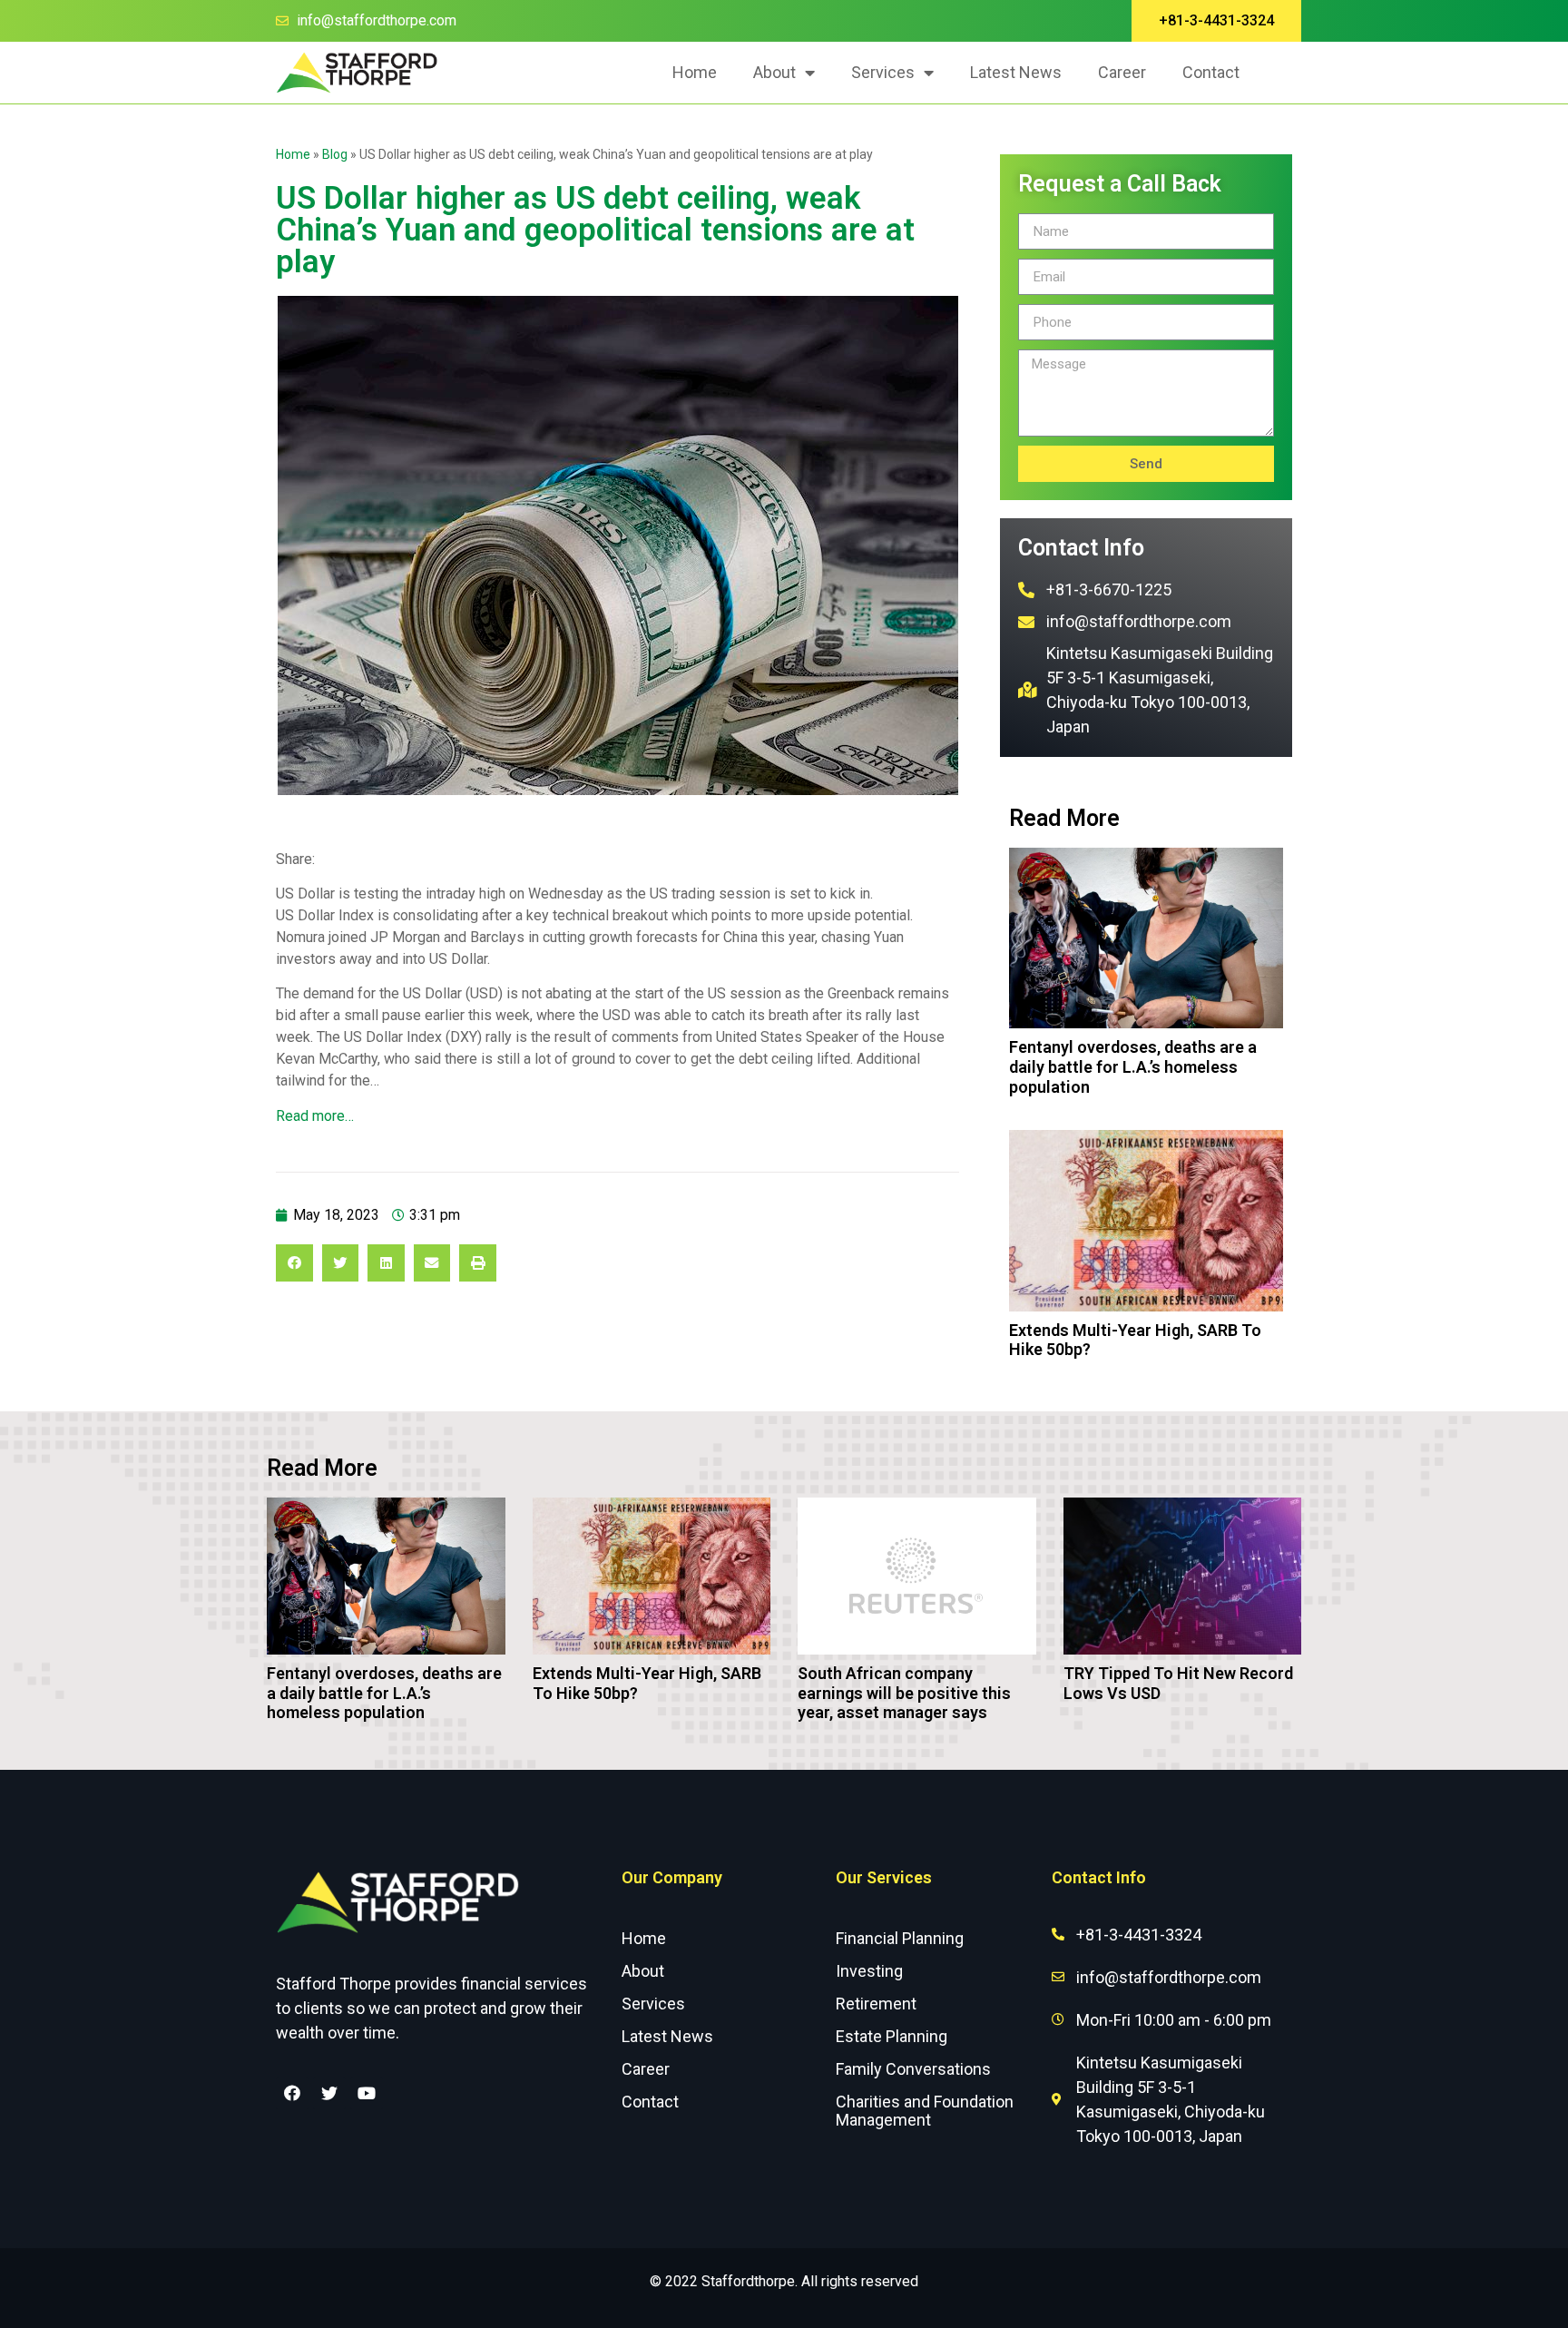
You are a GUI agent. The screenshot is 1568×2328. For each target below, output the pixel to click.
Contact (1211, 72)
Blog (335, 154)
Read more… (315, 1116)
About (774, 72)
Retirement (876, 2004)
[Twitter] (329, 2093)
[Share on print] (478, 1263)
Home (695, 72)
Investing (869, 1971)
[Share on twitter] (341, 1263)
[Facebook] (292, 2093)
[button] (1216, 21)
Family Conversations (913, 2069)
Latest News (1016, 72)
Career (1122, 72)
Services (883, 72)
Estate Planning (892, 2036)
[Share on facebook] (294, 1263)
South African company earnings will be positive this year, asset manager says (904, 1693)
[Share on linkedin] (386, 1263)
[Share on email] (432, 1263)
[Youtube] (367, 2093)
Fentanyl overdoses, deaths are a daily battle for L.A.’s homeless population (1133, 1066)
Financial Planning (900, 1938)
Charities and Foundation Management (925, 2111)
